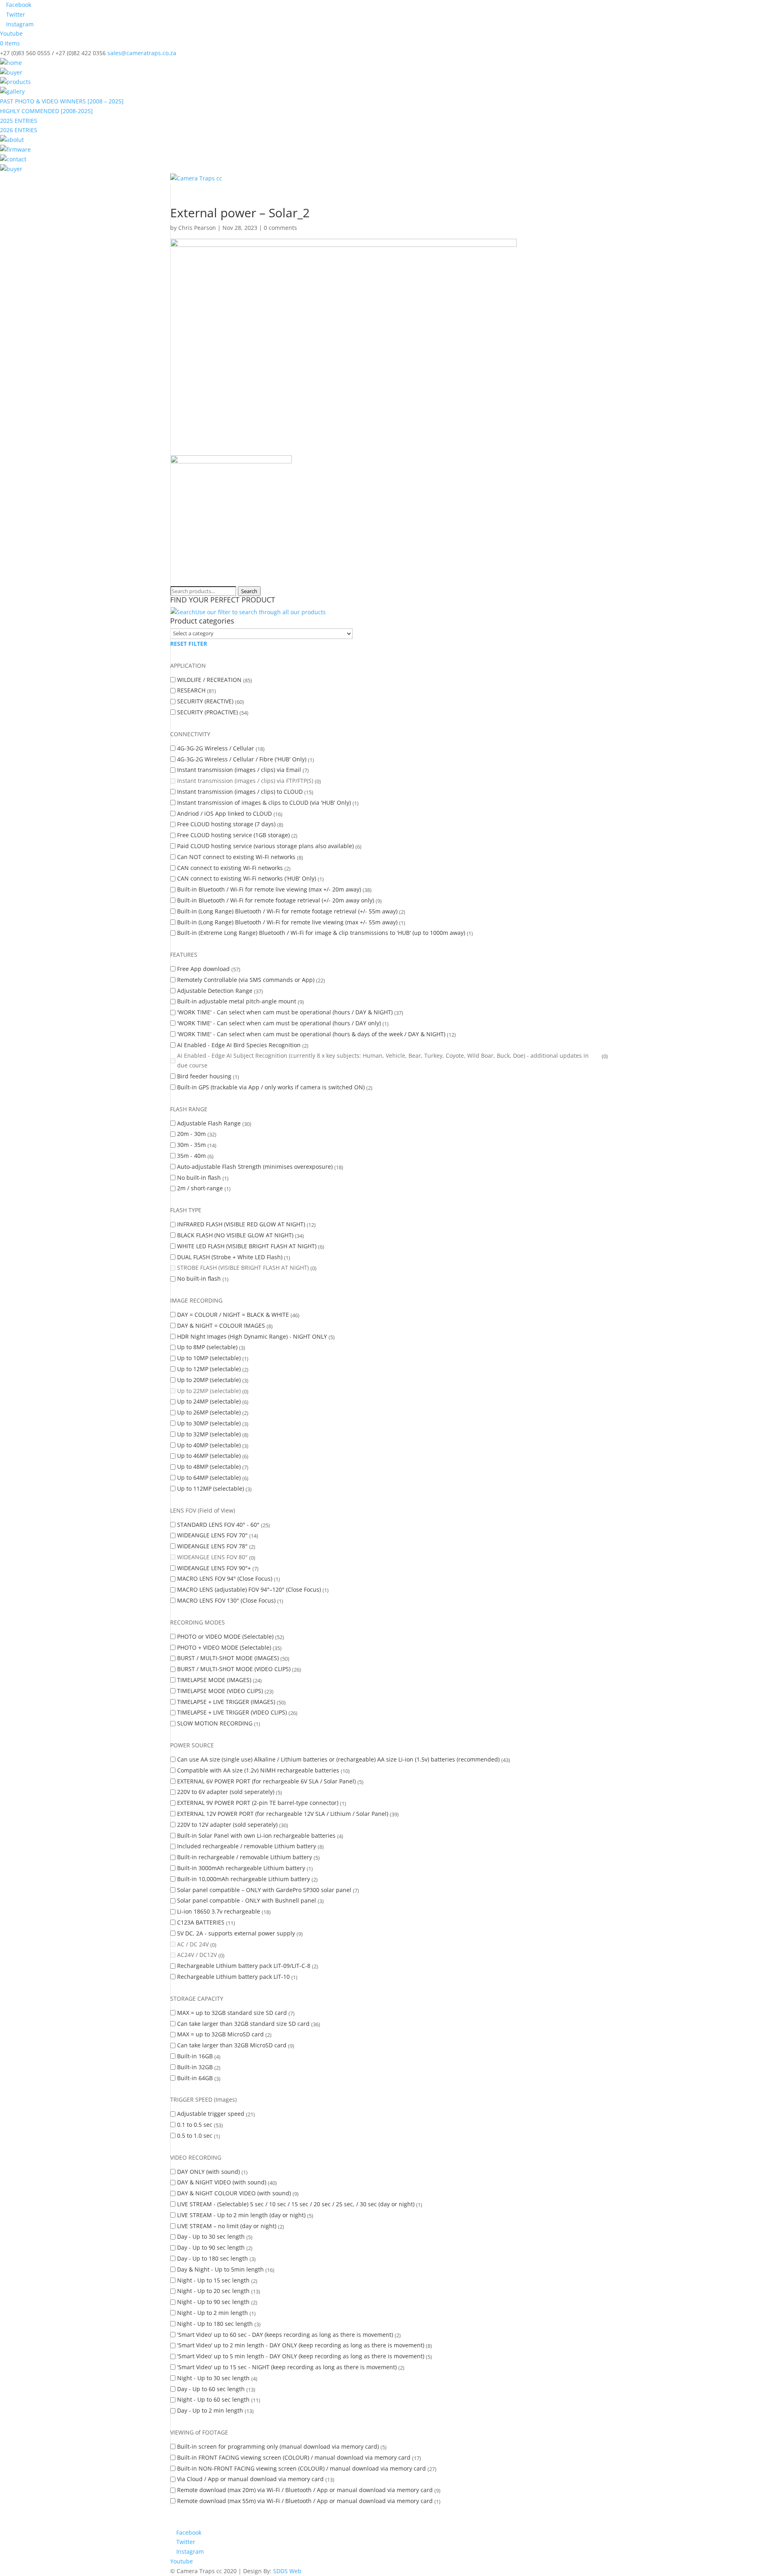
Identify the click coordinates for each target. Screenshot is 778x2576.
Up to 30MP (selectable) (209, 1423)
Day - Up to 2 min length (210, 2410)
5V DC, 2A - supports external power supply (236, 1933)
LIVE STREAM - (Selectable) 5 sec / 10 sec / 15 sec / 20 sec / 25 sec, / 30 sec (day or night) (296, 2204)
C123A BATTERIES (201, 1922)
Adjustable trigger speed (211, 2114)
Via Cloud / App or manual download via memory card (250, 2479)
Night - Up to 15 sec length (213, 2280)
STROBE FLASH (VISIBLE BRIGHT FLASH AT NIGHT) (243, 1268)
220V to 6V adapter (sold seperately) (226, 1792)
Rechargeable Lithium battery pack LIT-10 (233, 1977)
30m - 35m (191, 1145)
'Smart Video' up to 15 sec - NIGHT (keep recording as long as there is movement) (287, 2367)
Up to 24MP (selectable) (209, 1401)
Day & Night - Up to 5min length (220, 2269)
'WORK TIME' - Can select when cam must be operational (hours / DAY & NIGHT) (285, 1012)
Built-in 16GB (195, 2056)
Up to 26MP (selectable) (209, 1412)
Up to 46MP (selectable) (209, 1456)
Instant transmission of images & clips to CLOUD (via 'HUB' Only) (264, 803)
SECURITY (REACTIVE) (205, 701)
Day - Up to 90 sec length (211, 2247)
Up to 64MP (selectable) (209, 1478)
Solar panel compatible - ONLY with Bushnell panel (247, 1900)
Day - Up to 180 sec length (213, 2258)
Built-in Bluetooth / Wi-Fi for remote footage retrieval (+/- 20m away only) (276, 900)
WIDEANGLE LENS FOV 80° (212, 1557)
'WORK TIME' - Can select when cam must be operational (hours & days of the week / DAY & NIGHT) (311, 1034)
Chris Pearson (197, 228)
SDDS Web (287, 2571)
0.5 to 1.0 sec (195, 2136)
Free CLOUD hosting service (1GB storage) (233, 835)
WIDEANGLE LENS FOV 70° (212, 1535)
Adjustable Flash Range (209, 1123)
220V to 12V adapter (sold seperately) (227, 1825)
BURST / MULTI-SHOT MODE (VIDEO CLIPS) (234, 1669)
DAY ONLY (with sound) (208, 2172)
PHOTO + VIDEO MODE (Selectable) (224, 1647)
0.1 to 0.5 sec (195, 2125)
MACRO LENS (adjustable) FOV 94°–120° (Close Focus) (249, 1589)
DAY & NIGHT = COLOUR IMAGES (221, 1326)
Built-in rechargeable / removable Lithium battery (245, 1857)
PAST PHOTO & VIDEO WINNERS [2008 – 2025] (62, 101)
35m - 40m (191, 1156)
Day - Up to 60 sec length (211, 2389)
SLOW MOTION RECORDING (215, 1723)
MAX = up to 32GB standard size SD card (232, 2013)
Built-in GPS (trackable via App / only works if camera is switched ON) (271, 1087)
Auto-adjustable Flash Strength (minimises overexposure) (255, 1167)
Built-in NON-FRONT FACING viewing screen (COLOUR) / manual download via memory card (301, 2468)
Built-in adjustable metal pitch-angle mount (237, 1001)
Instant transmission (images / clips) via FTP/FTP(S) (245, 781)
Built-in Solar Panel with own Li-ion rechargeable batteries (256, 1836)
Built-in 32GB (195, 2067)
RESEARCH (191, 690)
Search (249, 591)
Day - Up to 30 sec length (211, 2236)
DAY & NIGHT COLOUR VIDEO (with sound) (234, 2193)
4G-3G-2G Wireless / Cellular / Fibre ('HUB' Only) (242, 759)
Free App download (203, 969)
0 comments (280, 228)
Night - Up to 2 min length (213, 2313)
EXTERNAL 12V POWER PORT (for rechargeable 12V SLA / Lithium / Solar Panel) (283, 1814)
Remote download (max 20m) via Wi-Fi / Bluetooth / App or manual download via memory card (305, 2490)
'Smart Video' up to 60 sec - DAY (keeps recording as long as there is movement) (285, 2335)
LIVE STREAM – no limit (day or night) (227, 2226)
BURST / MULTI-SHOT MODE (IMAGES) (228, 1658)
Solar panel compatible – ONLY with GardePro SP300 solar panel (264, 1890)
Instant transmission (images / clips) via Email (239, 770)
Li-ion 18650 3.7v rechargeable (219, 1911)
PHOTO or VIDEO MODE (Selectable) (225, 1636)
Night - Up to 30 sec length (213, 2378)
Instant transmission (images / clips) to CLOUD (240, 792)
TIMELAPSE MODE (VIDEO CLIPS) (220, 1691)
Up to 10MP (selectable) (209, 1358)
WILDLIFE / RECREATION (209, 680)
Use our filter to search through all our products (261, 612)
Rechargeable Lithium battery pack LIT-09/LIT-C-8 (244, 1966)
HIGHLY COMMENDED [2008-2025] (46, 111)
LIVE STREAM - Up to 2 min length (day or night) (241, 2215)
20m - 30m (191, 1134)
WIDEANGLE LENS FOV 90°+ (214, 1568)
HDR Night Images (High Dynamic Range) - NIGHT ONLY (252, 1336)
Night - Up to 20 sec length (213, 2291)
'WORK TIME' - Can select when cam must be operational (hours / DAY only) (279, 1023)
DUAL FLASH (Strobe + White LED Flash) (230, 1257)
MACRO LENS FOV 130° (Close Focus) (226, 1600)
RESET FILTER (189, 644)
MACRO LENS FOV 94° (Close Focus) (225, 1578)
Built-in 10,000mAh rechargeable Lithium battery (244, 1879)
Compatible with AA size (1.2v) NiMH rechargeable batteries (258, 1770)
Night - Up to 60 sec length (213, 2399)
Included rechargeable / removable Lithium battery (247, 1846)
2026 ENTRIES (19, 130)
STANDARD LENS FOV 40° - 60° (218, 1525)
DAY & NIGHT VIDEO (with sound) (222, 2182)
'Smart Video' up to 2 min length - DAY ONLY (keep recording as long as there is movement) (301, 2345)
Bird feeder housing (204, 1076)
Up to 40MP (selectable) (209, 1445)
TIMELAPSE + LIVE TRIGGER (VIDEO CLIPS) (232, 1712)
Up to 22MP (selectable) (209, 1391)
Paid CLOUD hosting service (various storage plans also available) (265, 846)
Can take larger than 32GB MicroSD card (232, 2045)
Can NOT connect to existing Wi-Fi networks (236, 857)
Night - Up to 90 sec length (213, 2302)
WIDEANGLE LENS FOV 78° (212, 1546)
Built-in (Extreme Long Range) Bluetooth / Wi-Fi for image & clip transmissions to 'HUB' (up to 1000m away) (321, 933)
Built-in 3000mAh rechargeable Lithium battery (241, 1868)
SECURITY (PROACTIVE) (207, 712)
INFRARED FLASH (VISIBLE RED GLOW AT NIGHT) (241, 1224)
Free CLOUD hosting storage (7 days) (226, 824)
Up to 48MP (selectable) (209, 1467)
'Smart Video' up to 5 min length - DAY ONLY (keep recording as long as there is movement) (301, 2356)
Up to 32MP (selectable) (209, 1434)
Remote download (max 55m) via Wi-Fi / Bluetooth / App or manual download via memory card (305, 2501)
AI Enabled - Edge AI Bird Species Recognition (239, 1045)
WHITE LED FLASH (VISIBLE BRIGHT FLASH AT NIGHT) (247, 1246)
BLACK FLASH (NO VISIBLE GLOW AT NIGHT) (235, 1235)
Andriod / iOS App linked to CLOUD (224, 813)
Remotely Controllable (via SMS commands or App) (246, 980)
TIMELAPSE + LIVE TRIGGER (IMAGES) (226, 1702)
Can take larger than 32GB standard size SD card (243, 2024)
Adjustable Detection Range (215, 991)
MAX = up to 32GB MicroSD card (220, 2034)
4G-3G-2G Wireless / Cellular (216, 748)
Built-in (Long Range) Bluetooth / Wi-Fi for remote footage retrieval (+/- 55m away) (287, 911)
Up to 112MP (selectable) (211, 1488)
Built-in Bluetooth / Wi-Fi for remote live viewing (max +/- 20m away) (269, 889)
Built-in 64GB (195, 2078)
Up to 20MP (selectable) (209, 1380)
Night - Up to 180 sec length (215, 2324)
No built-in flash (199, 1178)
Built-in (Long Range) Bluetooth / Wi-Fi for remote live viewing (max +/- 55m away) (287, 922)
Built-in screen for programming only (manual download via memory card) (278, 2446)
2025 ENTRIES (19, 121)
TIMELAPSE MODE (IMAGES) (214, 1680)
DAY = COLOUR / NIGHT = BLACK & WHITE (233, 1315)
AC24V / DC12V (197, 1955)
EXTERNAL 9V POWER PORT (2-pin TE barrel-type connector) (258, 1803)
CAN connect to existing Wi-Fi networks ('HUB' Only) (247, 878)
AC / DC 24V (193, 1944)
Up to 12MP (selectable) (209, 1369)
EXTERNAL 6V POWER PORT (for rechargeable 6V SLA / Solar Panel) (266, 1781)
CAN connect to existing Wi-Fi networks (230, 868)
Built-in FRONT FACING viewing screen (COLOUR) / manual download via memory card (294, 2457)
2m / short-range (200, 1188)
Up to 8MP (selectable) (207, 1347)
